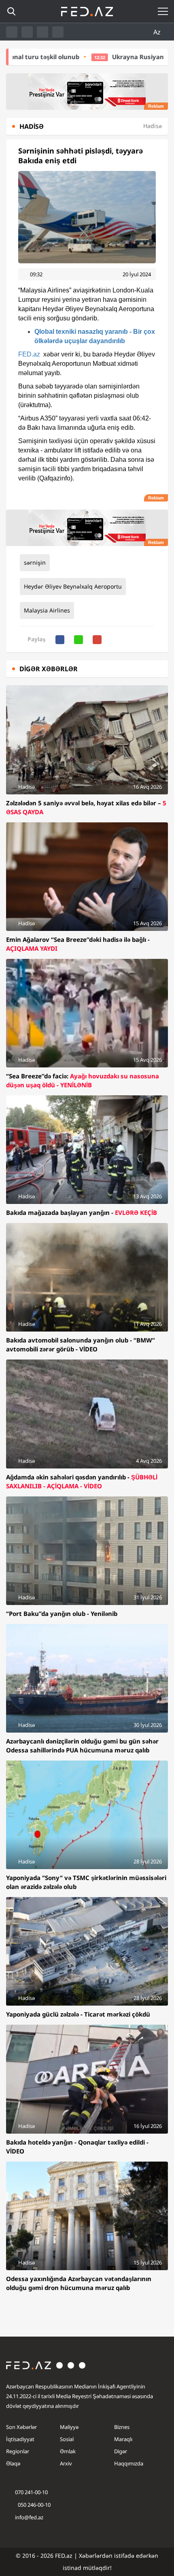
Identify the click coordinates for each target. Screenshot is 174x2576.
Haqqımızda (129, 2463)
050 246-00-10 (34, 2505)
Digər (121, 2451)
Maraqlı (123, 2439)
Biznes (122, 2427)
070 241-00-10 (31, 2492)
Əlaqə (13, 2463)
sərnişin (35, 562)
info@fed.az (29, 2517)
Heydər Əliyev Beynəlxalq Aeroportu (73, 586)
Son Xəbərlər (21, 2427)
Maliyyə (69, 2427)
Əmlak (68, 2451)
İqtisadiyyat (20, 2439)
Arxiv (66, 2463)
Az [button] (158, 32)
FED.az (29, 354)
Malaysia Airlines (47, 610)
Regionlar (18, 2451)
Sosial (67, 2439)
